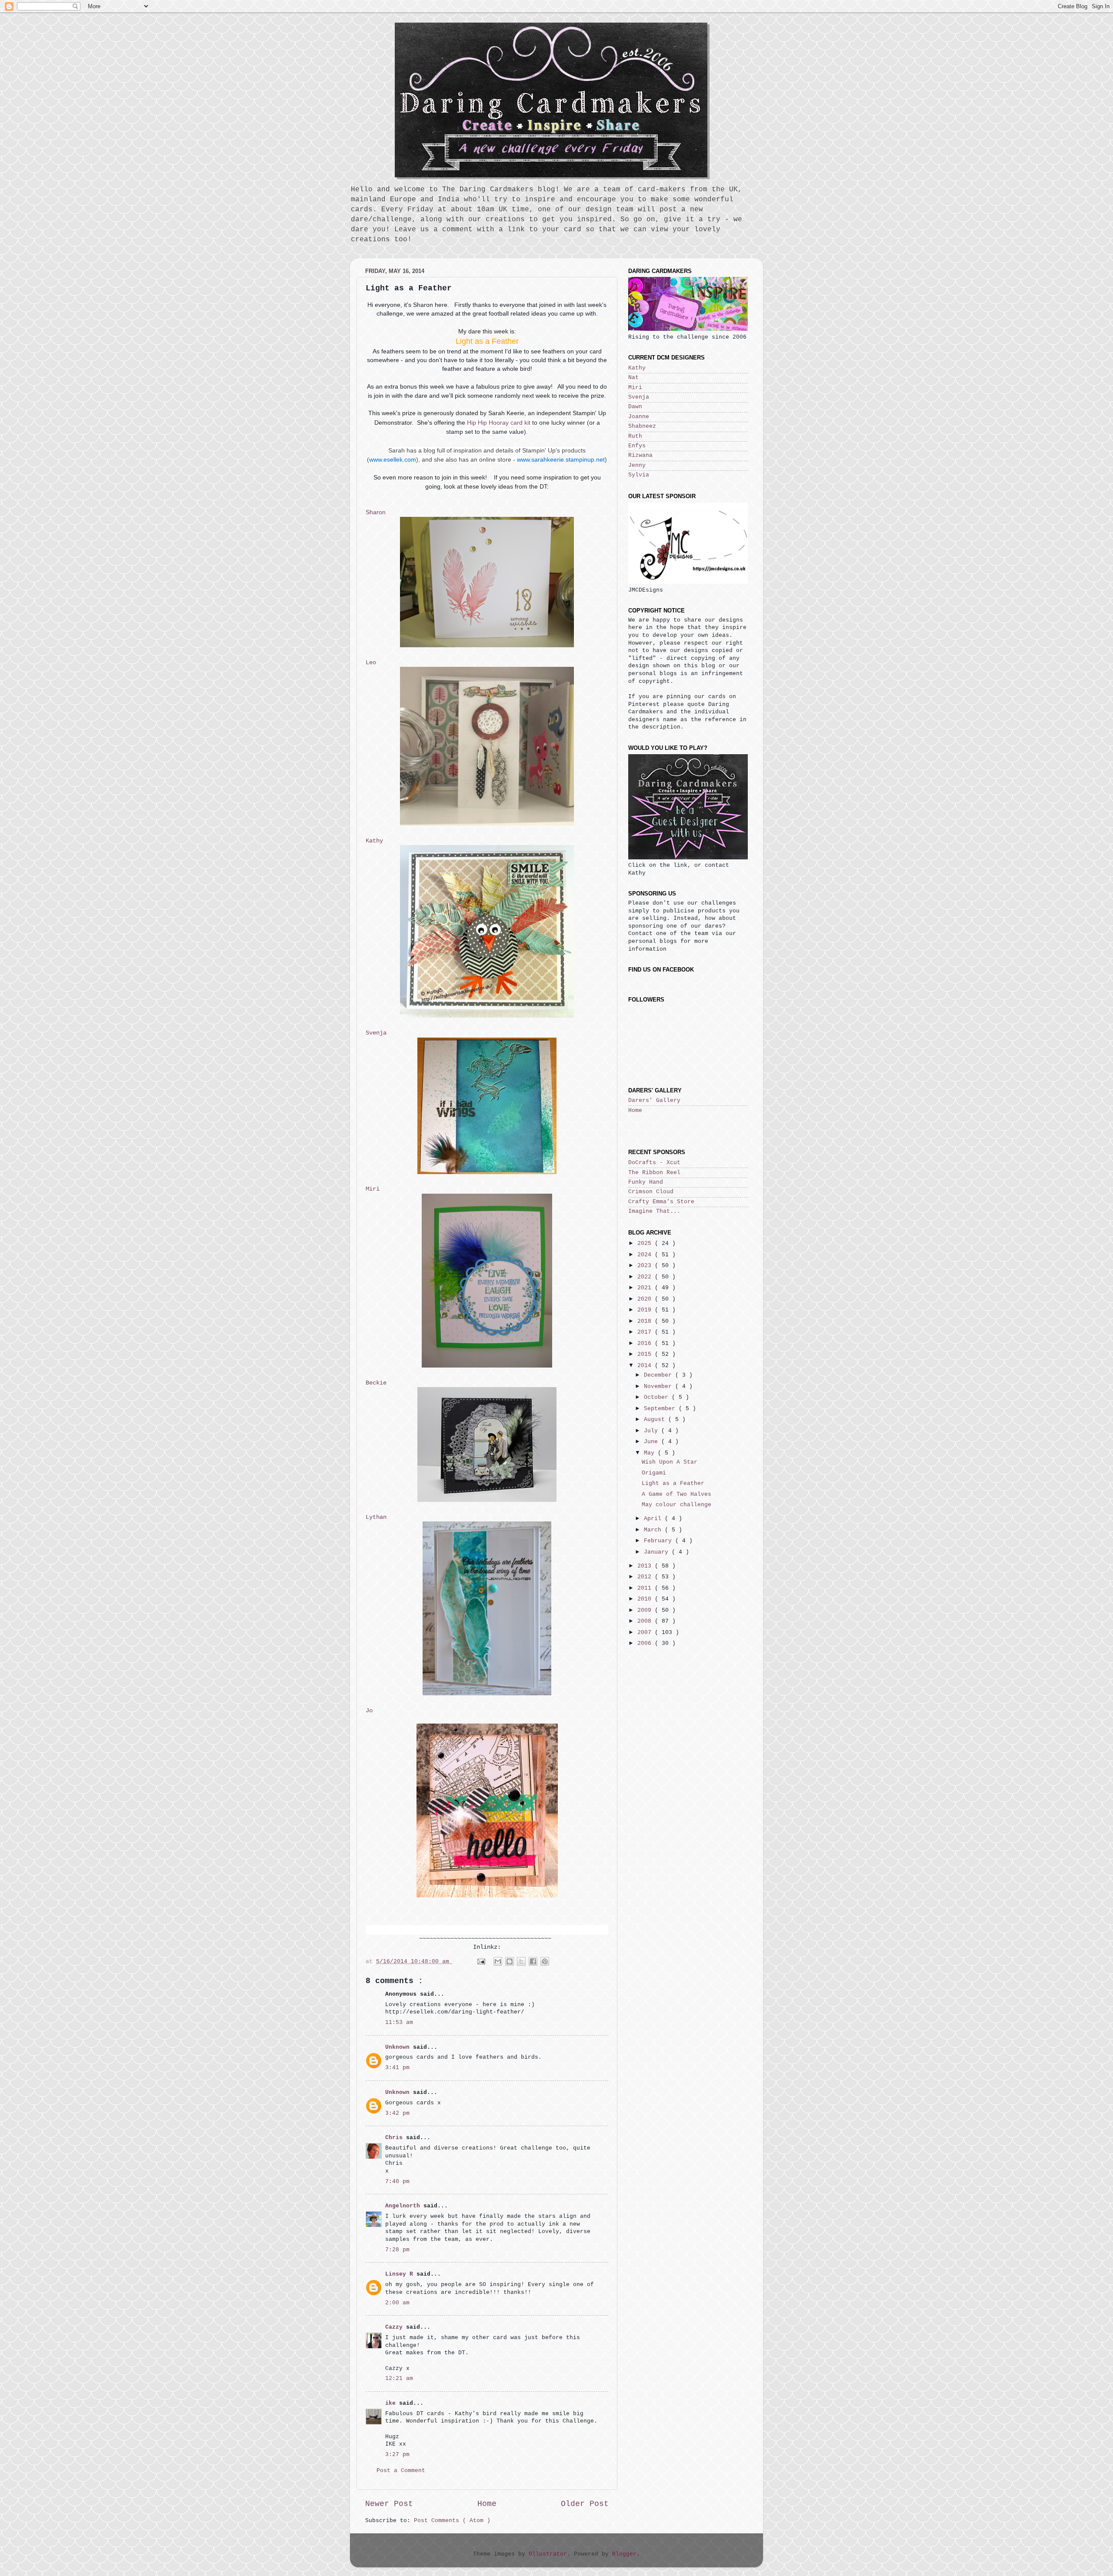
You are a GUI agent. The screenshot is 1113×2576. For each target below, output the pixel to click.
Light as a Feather (673, 1484)
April (654, 1519)
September (661, 1409)
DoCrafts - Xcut (654, 1163)
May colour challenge (676, 1505)
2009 (646, 1611)
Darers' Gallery (654, 1101)
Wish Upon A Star (670, 1462)
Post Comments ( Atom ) (452, 2521)
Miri (373, 1189)
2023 (646, 1266)
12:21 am (399, 2379)
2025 (646, 1244)
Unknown (399, 2047)
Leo (371, 662)
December (660, 1375)
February (660, 1541)
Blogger (624, 2554)
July (653, 1431)
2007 (646, 1633)
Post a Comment (401, 2471)
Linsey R (401, 2274)
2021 (646, 1288)
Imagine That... (654, 1211)
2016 (646, 1344)
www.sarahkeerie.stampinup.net (561, 459)
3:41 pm (397, 2068)
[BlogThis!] (510, 1961)
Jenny (637, 466)
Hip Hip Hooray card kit (499, 423)
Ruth (635, 436)
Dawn (635, 407)
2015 (646, 1355)
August (656, 1420)
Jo (369, 1711)
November (660, 1387)
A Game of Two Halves (676, 1494)
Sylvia (639, 475)
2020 (646, 1299)
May (651, 1453)
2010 (646, 1599)
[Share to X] (521, 1961)
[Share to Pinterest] (545, 1961)
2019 (646, 1310)
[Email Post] (481, 1962)
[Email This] (498, 1961)
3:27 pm (397, 2455)
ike (392, 2403)
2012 (646, 1577)
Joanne (639, 417)
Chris (396, 2138)
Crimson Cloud (651, 1192)
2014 (646, 1366)
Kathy (374, 841)
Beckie (376, 1383)
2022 (646, 1277)
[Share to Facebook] (533, 1961)
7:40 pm (397, 2182)
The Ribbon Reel (654, 1173)
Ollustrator (548, 2554)
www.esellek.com (393, 459)
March (654, 1530)
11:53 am (399, 2023)
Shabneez (642, 426)
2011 (646, 1588)
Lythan (376, 1517)
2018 (646, 1321)
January (658, 1552)
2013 (646, 1566)
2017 (646, 1332)
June (653, 1442)
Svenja (376, 1033)
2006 (646, 1644)
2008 (646, 1621)
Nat (633, 378)
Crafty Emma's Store (661, 1202)
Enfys (637, 446)
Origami (654, 1473)
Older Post (585, 2504)
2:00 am (397, 2303)
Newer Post (389, 2504)
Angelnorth (404, 2206)
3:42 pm (397, 2113)
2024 (646, 1255)
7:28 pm (397, 2250)
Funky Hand (646, 1182)
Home (487, 2504)
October (658, 1398)
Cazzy (396, 2327)
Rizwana (640, 456)
